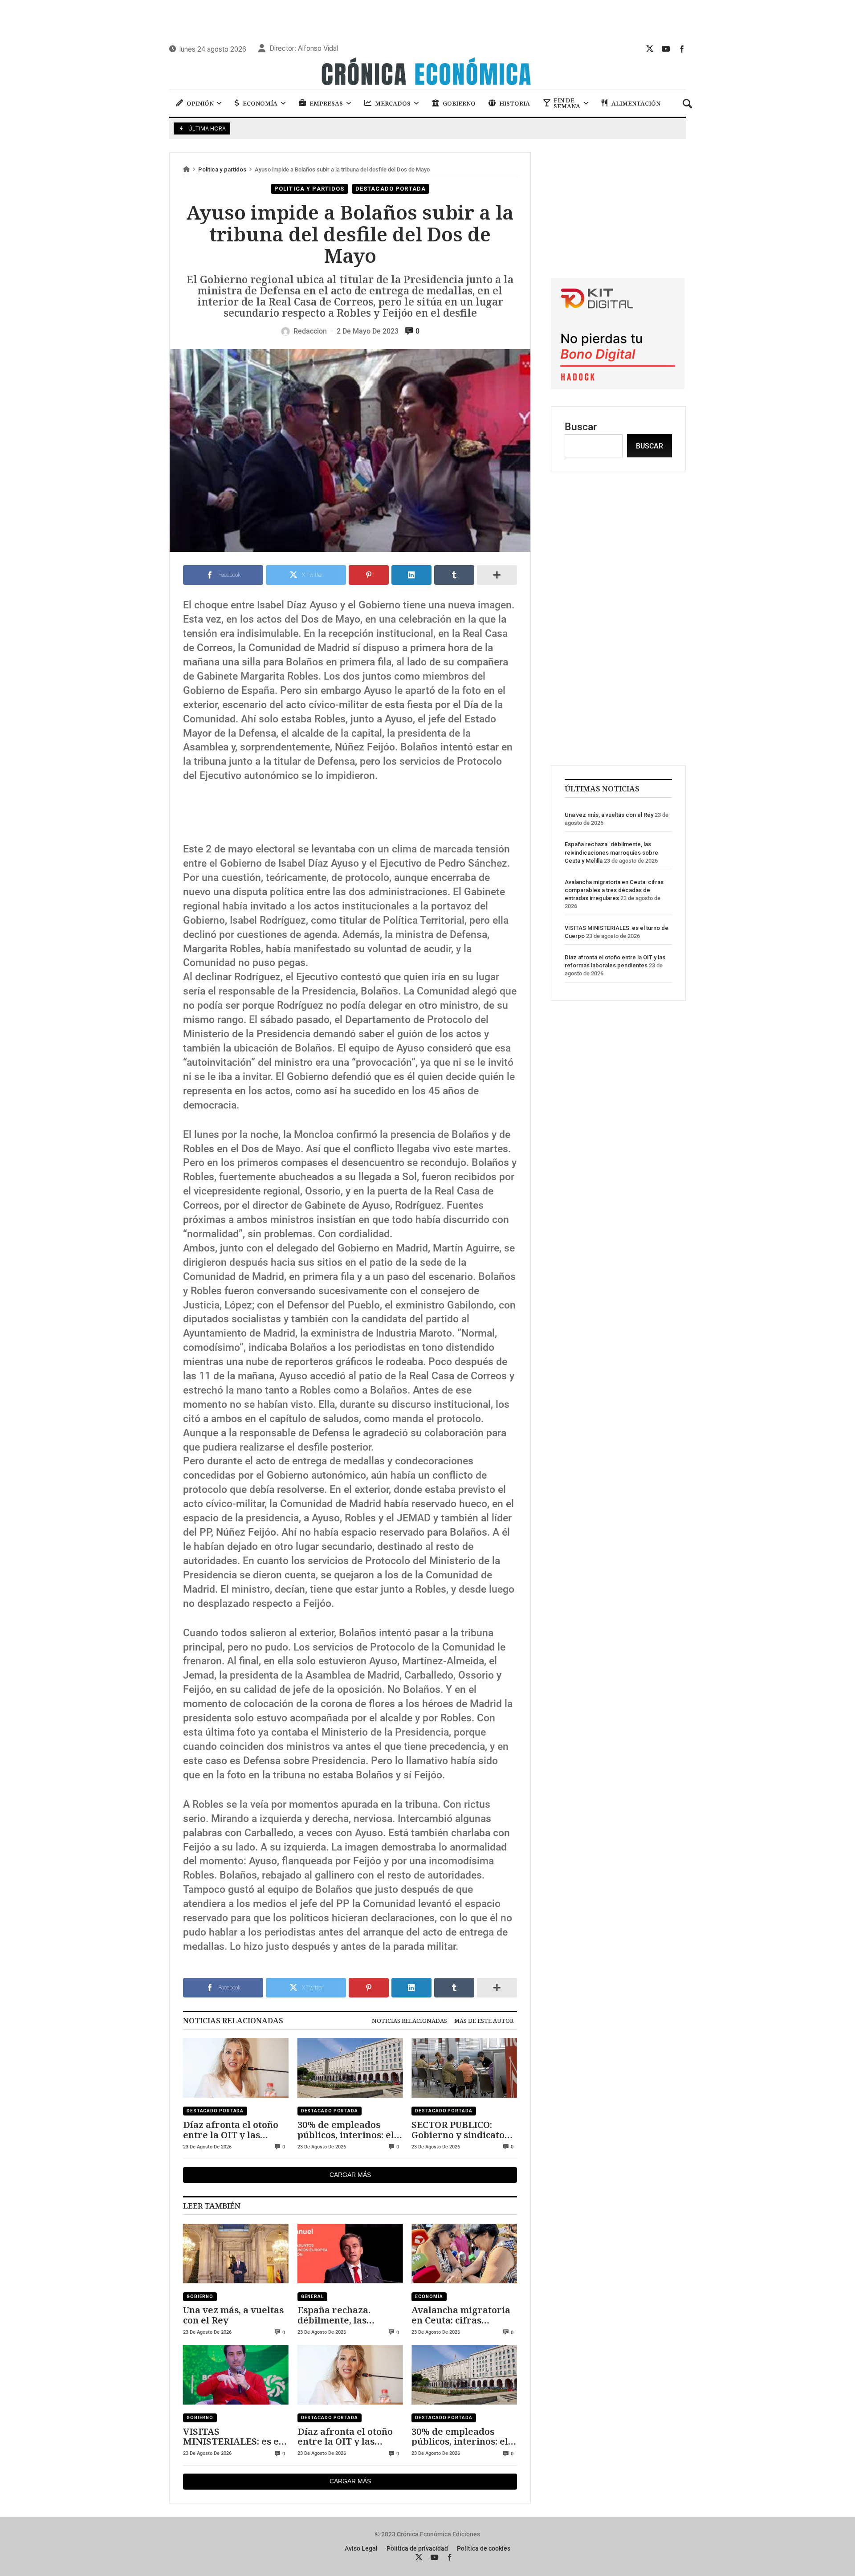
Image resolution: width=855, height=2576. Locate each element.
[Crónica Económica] (427, 73)
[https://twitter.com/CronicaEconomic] (650, 49)
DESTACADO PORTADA (391, 189)
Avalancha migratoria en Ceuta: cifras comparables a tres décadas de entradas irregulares (461, 2315)
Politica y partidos (222, 169)
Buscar (581, 427)
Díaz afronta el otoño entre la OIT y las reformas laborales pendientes (231, 2130)
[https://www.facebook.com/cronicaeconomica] (682, 49)
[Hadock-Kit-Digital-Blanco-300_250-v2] (618, 386)
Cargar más (350, 2175)
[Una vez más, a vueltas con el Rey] (236, 2254)
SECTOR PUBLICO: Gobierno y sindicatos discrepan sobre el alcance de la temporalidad (460, 2130)
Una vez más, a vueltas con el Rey (233, 2315)
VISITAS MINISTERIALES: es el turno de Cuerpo (232, 2436)
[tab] (409, 2021)
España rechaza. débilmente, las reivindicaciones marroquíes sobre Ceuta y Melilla (338, 2315)
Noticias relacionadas (409, 2021)
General (312, 2297)
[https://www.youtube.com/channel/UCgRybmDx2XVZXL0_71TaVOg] (666, 49)
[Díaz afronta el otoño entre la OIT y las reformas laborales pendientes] (236, 2068)
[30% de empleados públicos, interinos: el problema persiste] (350, 2068)
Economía (429, 2297)
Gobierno (200, 2297)
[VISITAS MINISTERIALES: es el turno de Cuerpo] (236, 2375)
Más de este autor (484, 2021)
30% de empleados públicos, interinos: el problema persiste (346, 2130)
